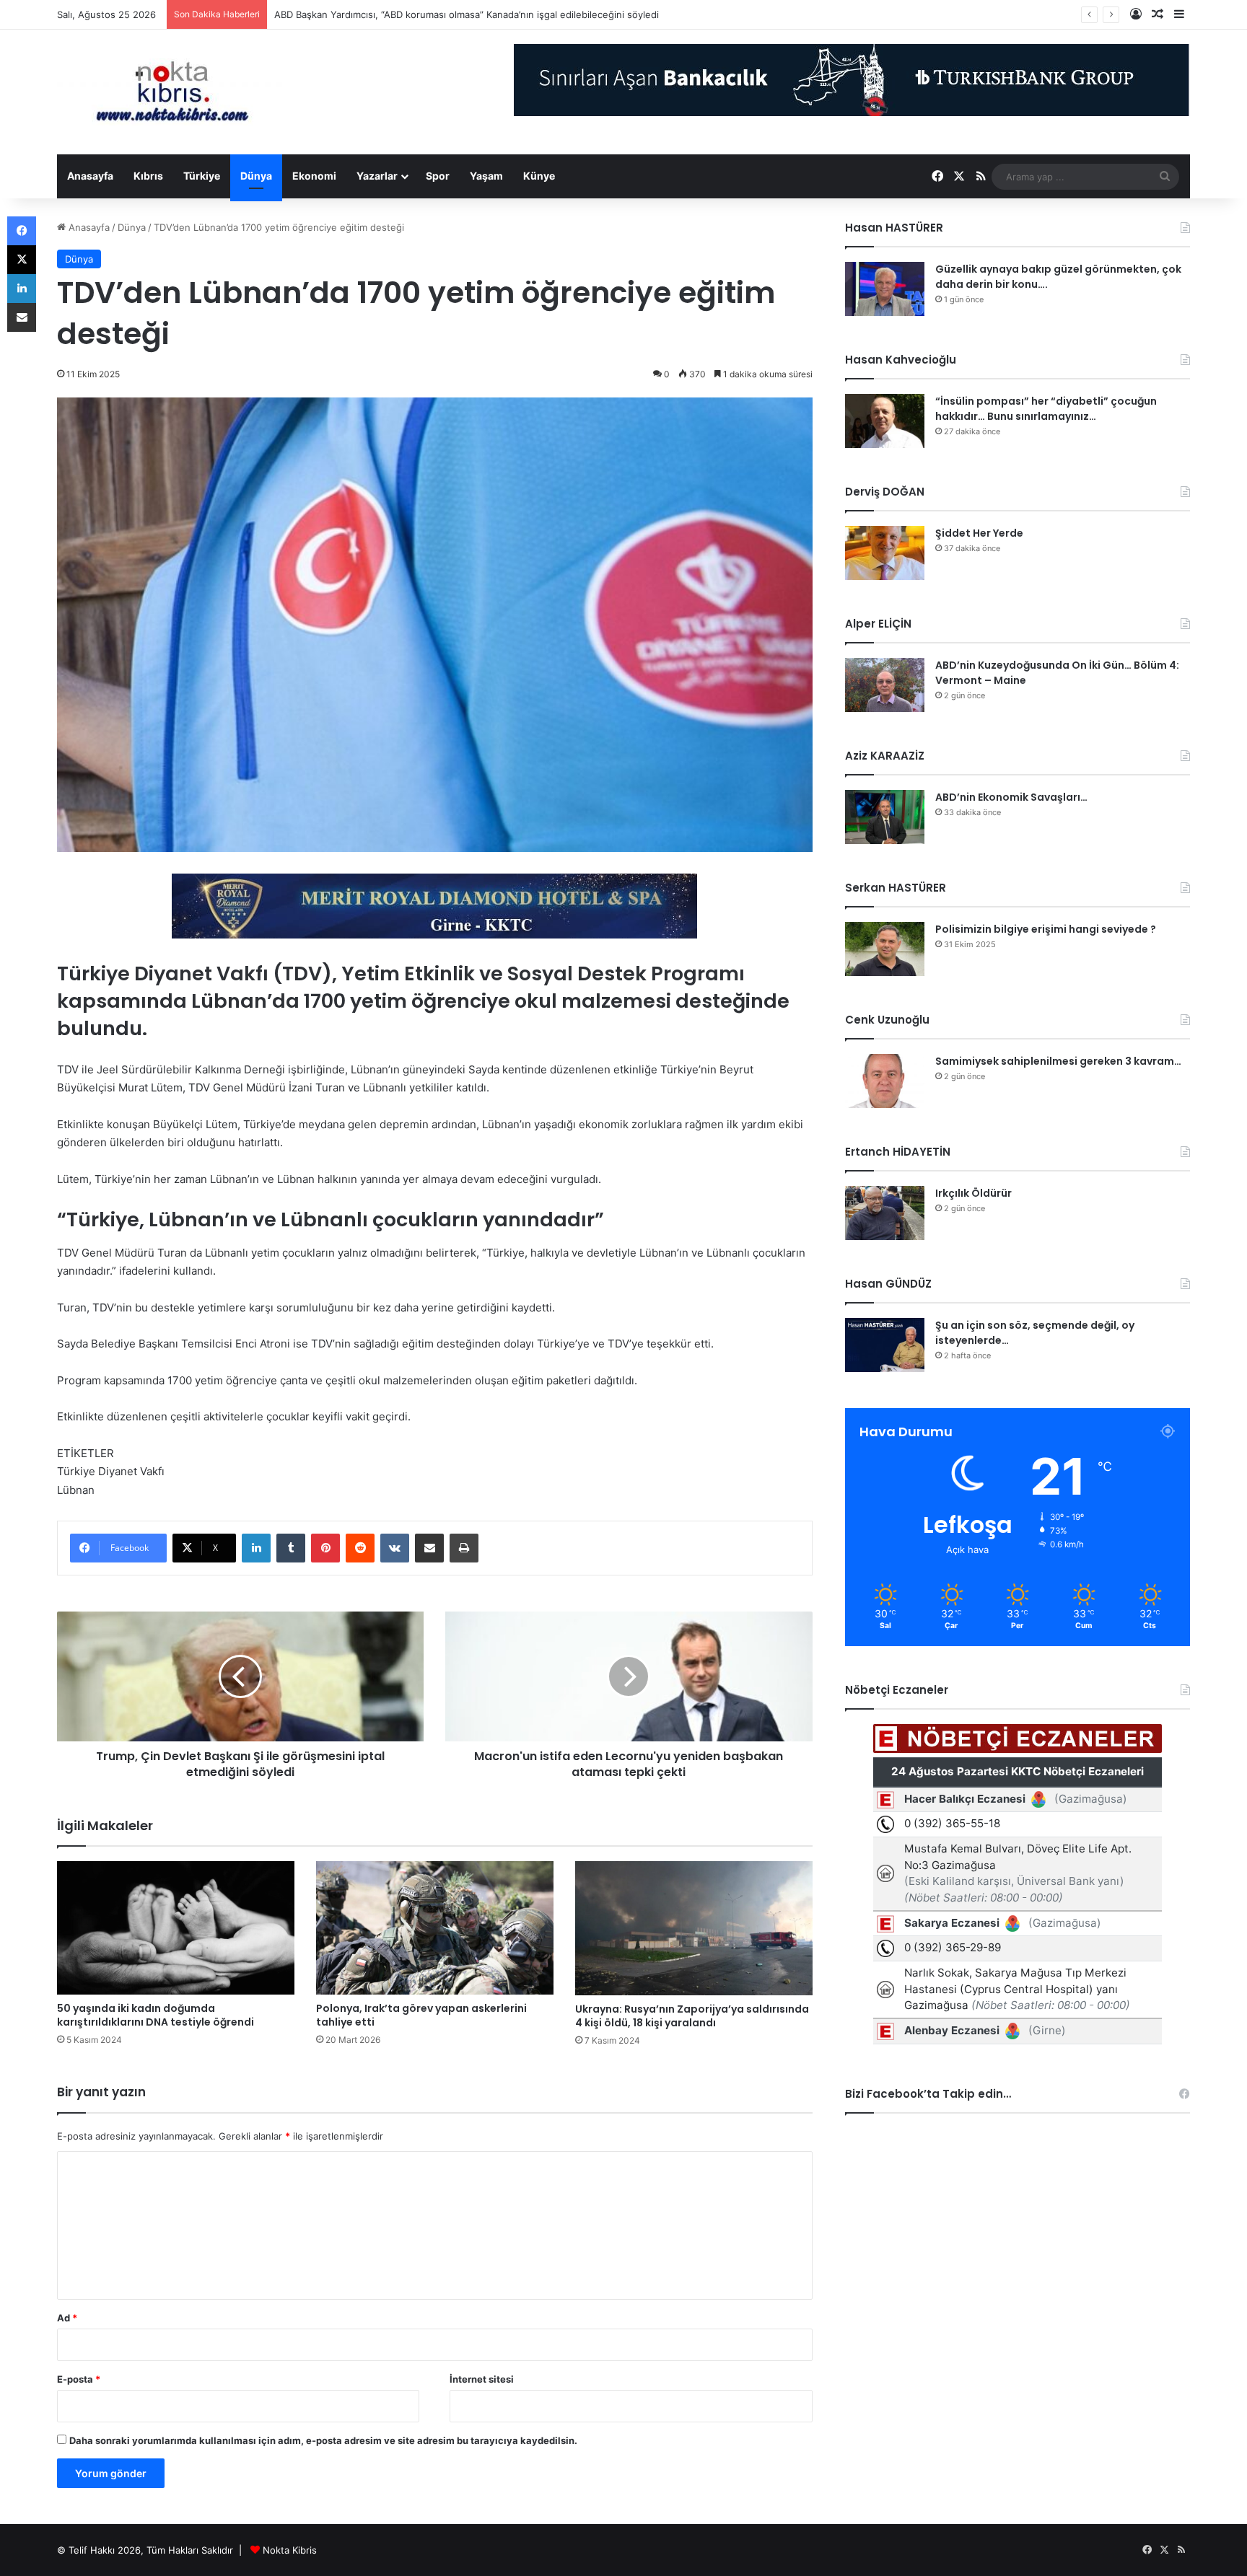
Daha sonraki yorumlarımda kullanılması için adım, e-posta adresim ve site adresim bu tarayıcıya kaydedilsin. (323, 2440)
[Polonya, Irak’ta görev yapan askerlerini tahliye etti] (435, 1928)
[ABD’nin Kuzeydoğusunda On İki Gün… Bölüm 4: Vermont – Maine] (885, 685)
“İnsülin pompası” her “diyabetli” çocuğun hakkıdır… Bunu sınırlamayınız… (1046, 409)
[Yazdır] (464, 1548)
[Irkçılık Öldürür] (885, 1213)
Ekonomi (314, 176)
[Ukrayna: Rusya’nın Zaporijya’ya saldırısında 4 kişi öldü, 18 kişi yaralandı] (694, 1928)
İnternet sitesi (482, 2379)
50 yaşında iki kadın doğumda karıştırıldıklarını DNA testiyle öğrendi (156, 2015)
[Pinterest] (325, 1548)
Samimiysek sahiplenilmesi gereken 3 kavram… (1058, 1061)
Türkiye (202, 176)
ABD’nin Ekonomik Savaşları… (1011, 797)
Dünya (256, 176)
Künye (539, 176)
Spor (438, 176)
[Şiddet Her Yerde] (885, 553)
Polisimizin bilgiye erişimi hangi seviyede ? (1046, 929)
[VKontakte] (395, 1548)
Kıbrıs (148, 176)
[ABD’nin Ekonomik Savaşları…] (885, 817)
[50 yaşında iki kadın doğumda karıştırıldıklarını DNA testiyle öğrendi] (176, 1928)
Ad (67, 2318)
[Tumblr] (291, 1548)
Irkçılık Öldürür (973, 1193)
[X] (22, 260)
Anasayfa (90, 176)
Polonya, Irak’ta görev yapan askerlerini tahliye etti (421, 2015)
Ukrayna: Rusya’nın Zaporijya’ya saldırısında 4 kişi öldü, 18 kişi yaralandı (692, 2016)
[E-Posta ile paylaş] (429, 1548)
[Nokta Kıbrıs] (172, 92)
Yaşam (486, 176)
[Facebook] (22, 231)
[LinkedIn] (256, 1548)
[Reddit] (360, 1548)
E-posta (79, 2379)
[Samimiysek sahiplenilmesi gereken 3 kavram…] (885, 1081)
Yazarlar (377, 176)
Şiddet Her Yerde (979, 533)
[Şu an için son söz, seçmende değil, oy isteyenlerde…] (885, 1345)
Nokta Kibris (290, 2550)
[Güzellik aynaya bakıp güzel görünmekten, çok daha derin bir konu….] (885, 289)
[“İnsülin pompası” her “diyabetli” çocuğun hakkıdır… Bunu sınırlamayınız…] (885, 421)
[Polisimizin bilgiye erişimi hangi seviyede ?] (885, 949)
